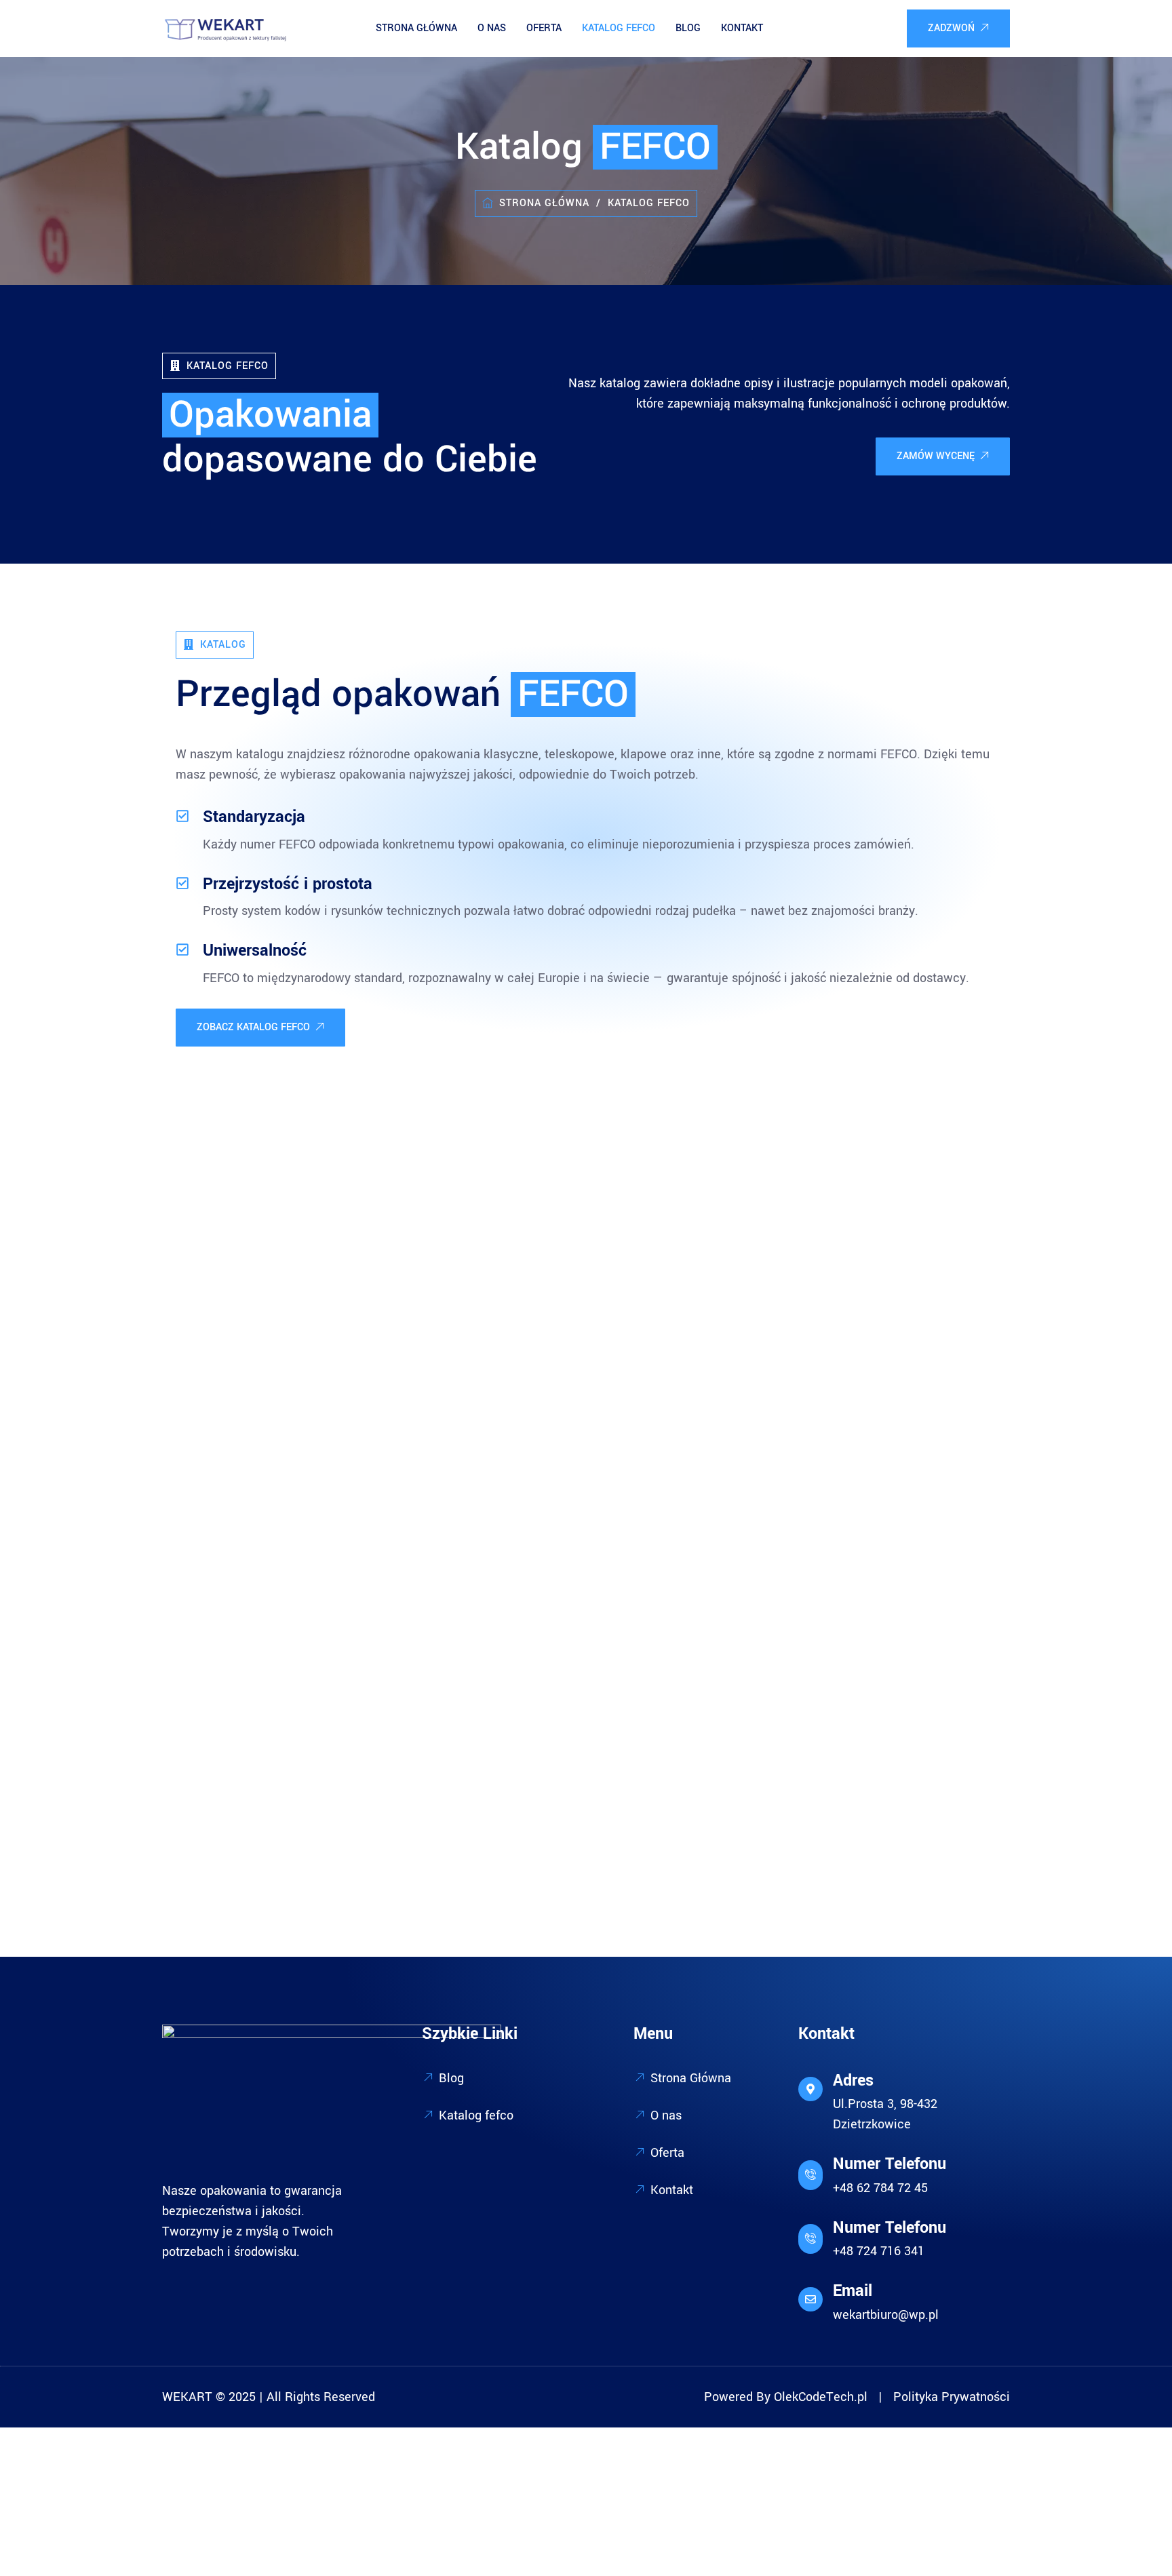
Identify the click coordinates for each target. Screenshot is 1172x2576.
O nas (492, 28)
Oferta (544, 28)
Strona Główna (416, 28)
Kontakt (742, 28)
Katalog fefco (619, 28)
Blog (688, 28)
